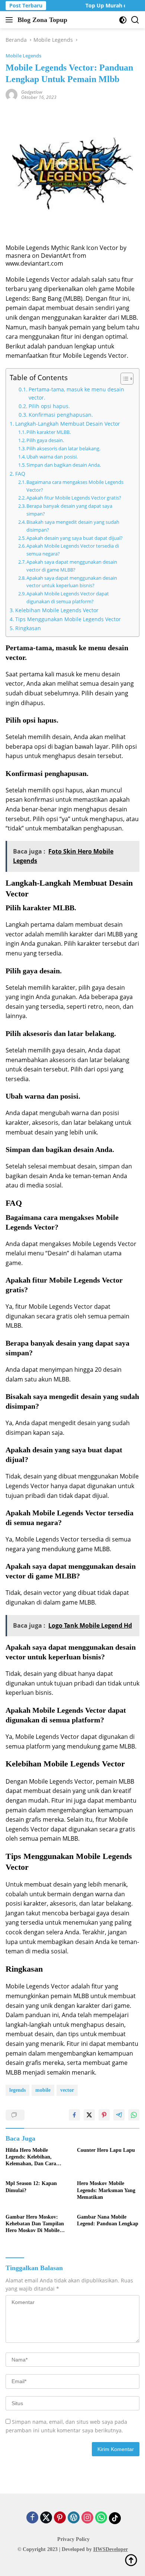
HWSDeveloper (111, 2549)
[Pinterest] (60, 2518)
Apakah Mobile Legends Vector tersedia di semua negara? (73, 550)
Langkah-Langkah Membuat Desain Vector (68, 424)
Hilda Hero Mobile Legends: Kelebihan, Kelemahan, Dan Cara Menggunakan (31, 2157)
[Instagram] (87, 2518)
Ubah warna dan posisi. (52, 457)
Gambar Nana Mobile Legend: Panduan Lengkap (108, 2220)
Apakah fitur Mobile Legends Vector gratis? (74, 498)
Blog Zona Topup (42, 20)
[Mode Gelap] (123, 20)
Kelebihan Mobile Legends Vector (57, 610)
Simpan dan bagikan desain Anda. (64, 465)
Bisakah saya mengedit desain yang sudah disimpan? (73, 526)
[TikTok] (115, 2518)
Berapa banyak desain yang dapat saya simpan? (69, 510)
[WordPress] (74, 2518)
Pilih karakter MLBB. (49, 432)
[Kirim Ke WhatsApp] (134, 2115)
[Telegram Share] (119, 2115)
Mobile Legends (23, 56)
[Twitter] (46, 2518)
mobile (43, 2090)
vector (67, 2090)
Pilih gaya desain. (45, 440)
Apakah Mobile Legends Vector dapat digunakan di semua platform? (68, 597)
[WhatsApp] (101, 2518)
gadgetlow (32, 92)
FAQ (20, 474)
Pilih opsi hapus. (49, 406)
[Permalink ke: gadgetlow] (12, 94)
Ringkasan (28, 628)
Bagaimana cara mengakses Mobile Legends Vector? (75, 486)
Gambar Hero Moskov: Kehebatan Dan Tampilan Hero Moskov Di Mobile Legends (35, 2224)
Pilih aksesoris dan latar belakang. (63, 448)
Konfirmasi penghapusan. (61, 415)
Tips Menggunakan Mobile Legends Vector (68, 619)
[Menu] (11, 20)
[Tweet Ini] (89, 2115)
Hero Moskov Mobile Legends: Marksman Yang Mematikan (106, 2190)
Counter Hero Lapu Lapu (106, 2150)
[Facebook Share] (74, 2115)
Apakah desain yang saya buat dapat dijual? (75, 538)
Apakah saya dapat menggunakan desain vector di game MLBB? (72, 566)
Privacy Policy (73, 2539)
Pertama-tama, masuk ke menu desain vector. (76, 393)
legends (17, 2090)
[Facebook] (32, 2518)
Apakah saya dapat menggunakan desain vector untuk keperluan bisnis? (72, 582)
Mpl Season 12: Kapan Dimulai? (31, 2187)
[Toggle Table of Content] (123, 379)
